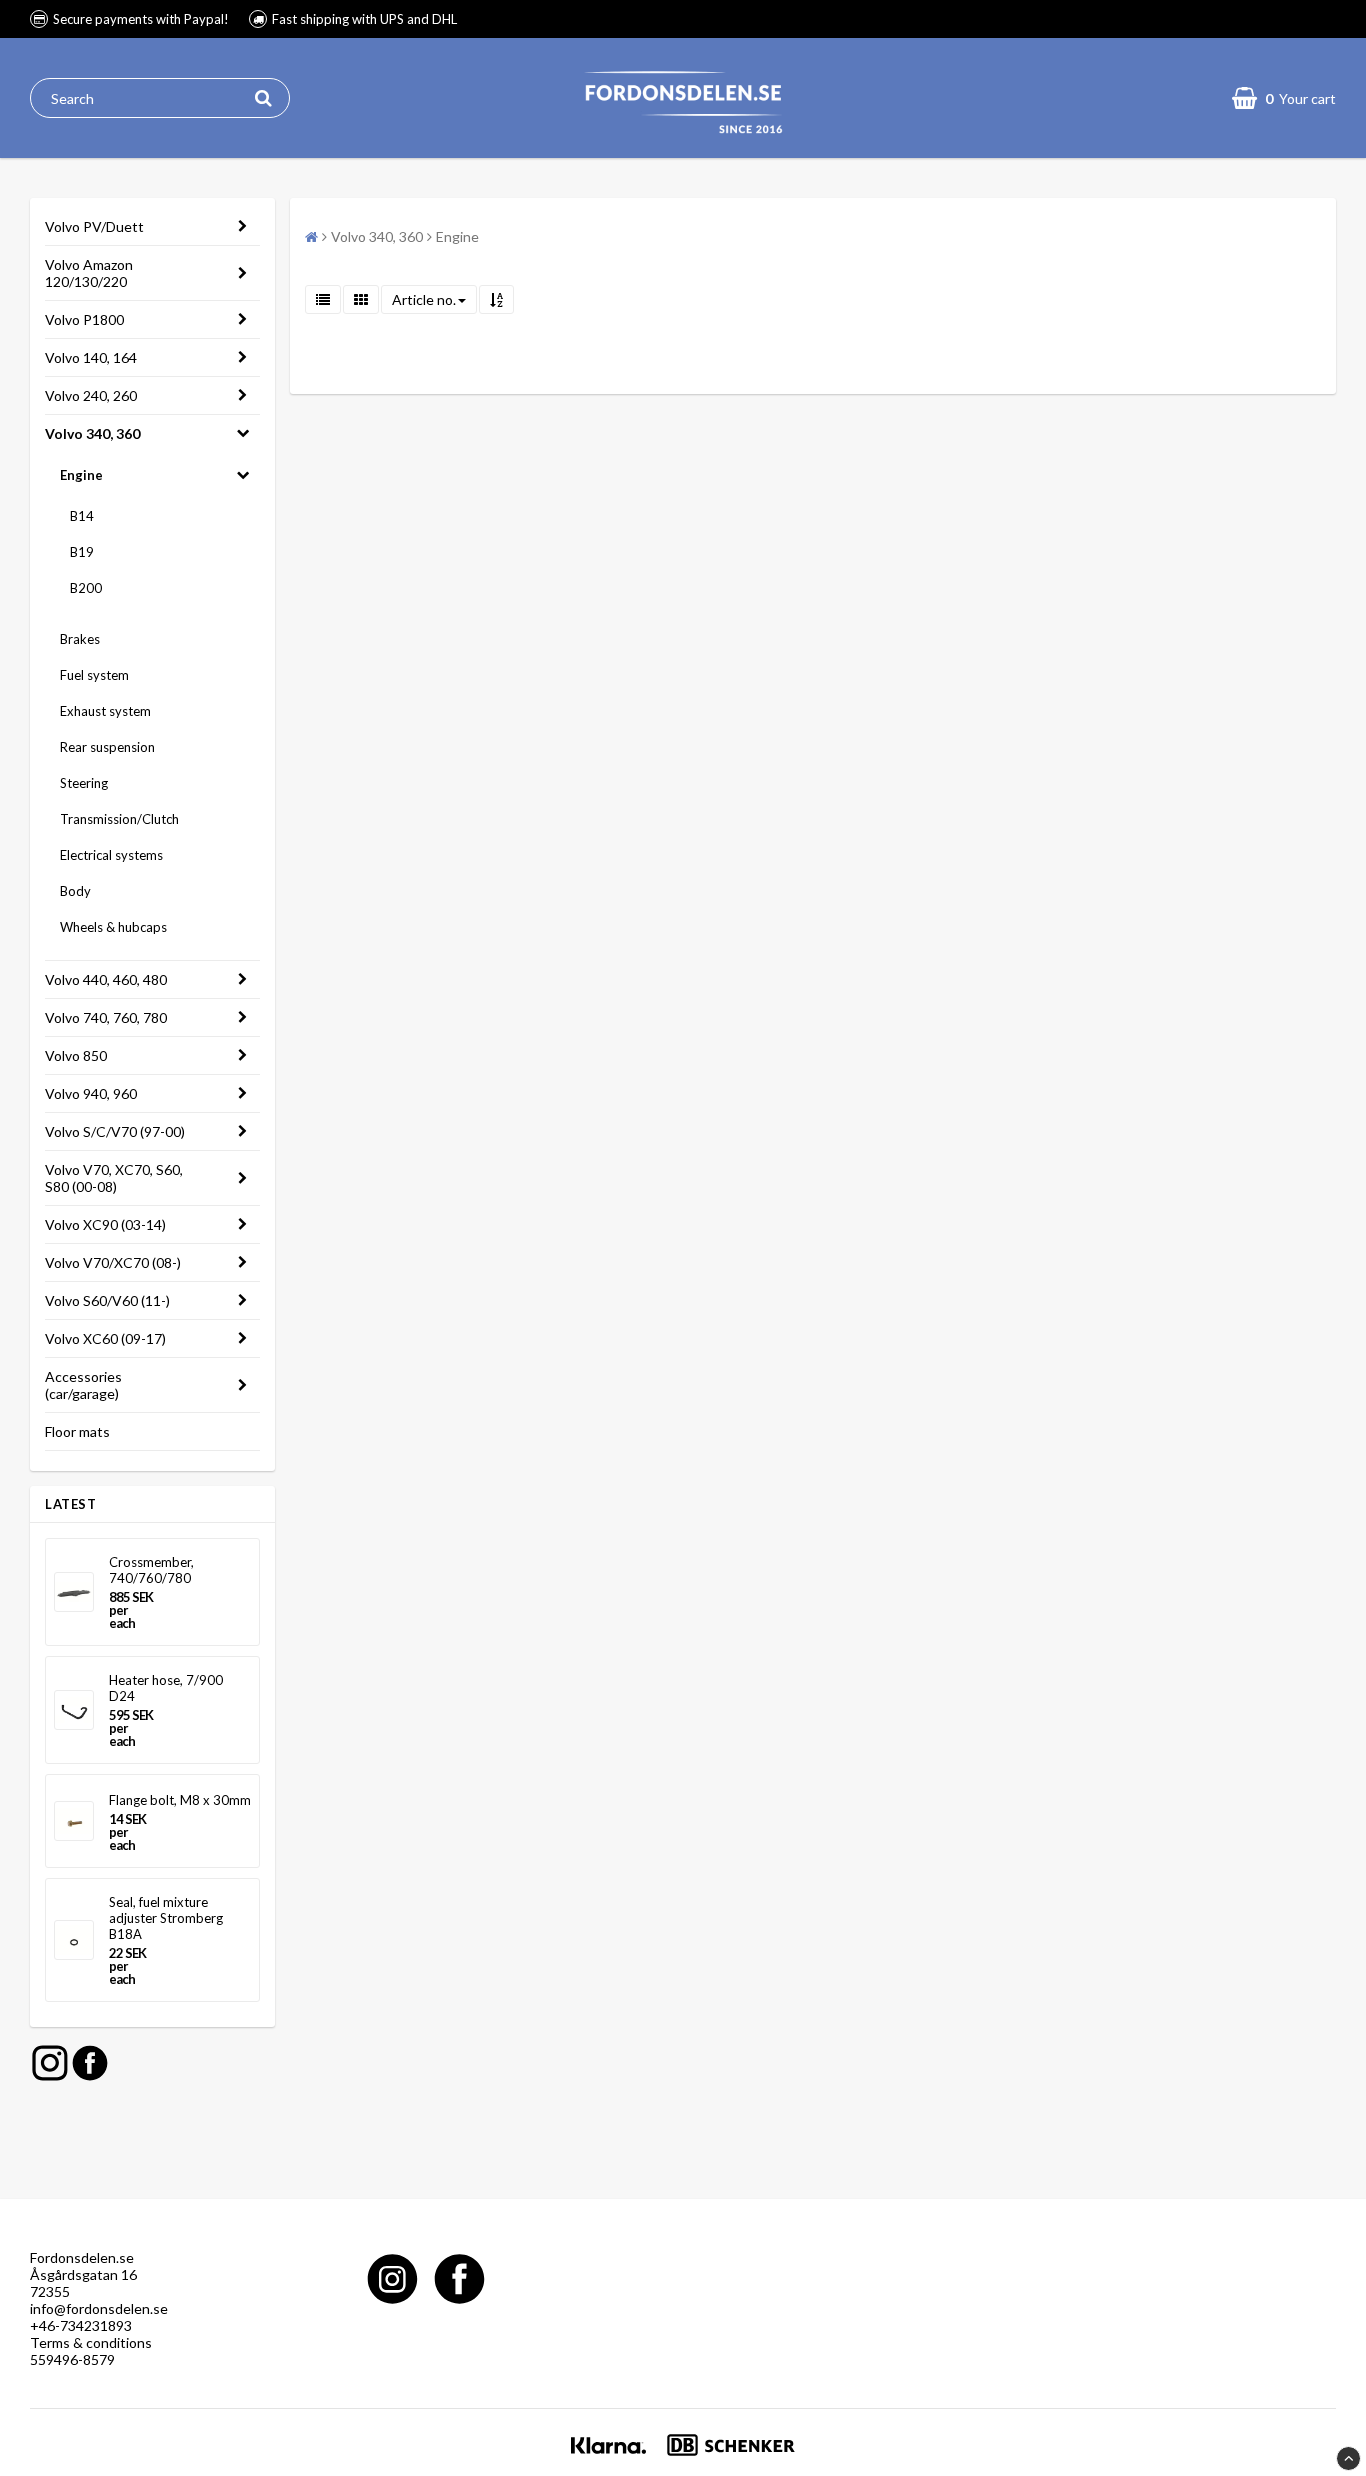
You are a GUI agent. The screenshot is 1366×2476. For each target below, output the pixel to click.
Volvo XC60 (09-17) (105, 1338)
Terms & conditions (91, 2342)
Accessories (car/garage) (83, 1385)
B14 (82, 516)
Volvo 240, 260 (91, 395)
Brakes (80, 639)
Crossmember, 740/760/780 (151, 1570)
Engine (81, 475)
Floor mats (77, 1431)
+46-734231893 (81, 2325)
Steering (84, 783)
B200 (86, 588)
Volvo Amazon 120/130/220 (89, 273)
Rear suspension (107, 747)
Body (75, 891)
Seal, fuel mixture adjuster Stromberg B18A (166, 1918)
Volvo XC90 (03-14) (105, 1224)
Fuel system (94, 675)
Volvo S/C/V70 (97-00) (115, 1131)
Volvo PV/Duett (94, 226)
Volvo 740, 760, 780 (106, 1017)
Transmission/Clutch (119, 819)
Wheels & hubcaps (113, 927)
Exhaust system (105, 711)
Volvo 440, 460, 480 (106, 979)
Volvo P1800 (84, 319)
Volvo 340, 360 (92, 433)
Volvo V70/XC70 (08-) (113, 1262)
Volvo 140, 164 (91, 357)
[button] (1284, 98)
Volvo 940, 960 (91, 1093)
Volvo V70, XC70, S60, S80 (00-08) (114, 1178)
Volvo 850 (76, 1055)
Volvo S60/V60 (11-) (107, 1300)
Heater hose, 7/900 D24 (166, 1688)
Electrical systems (111, 855)
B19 (82, 552)
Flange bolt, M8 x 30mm (180, 1800)
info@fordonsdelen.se (99, 2308)
